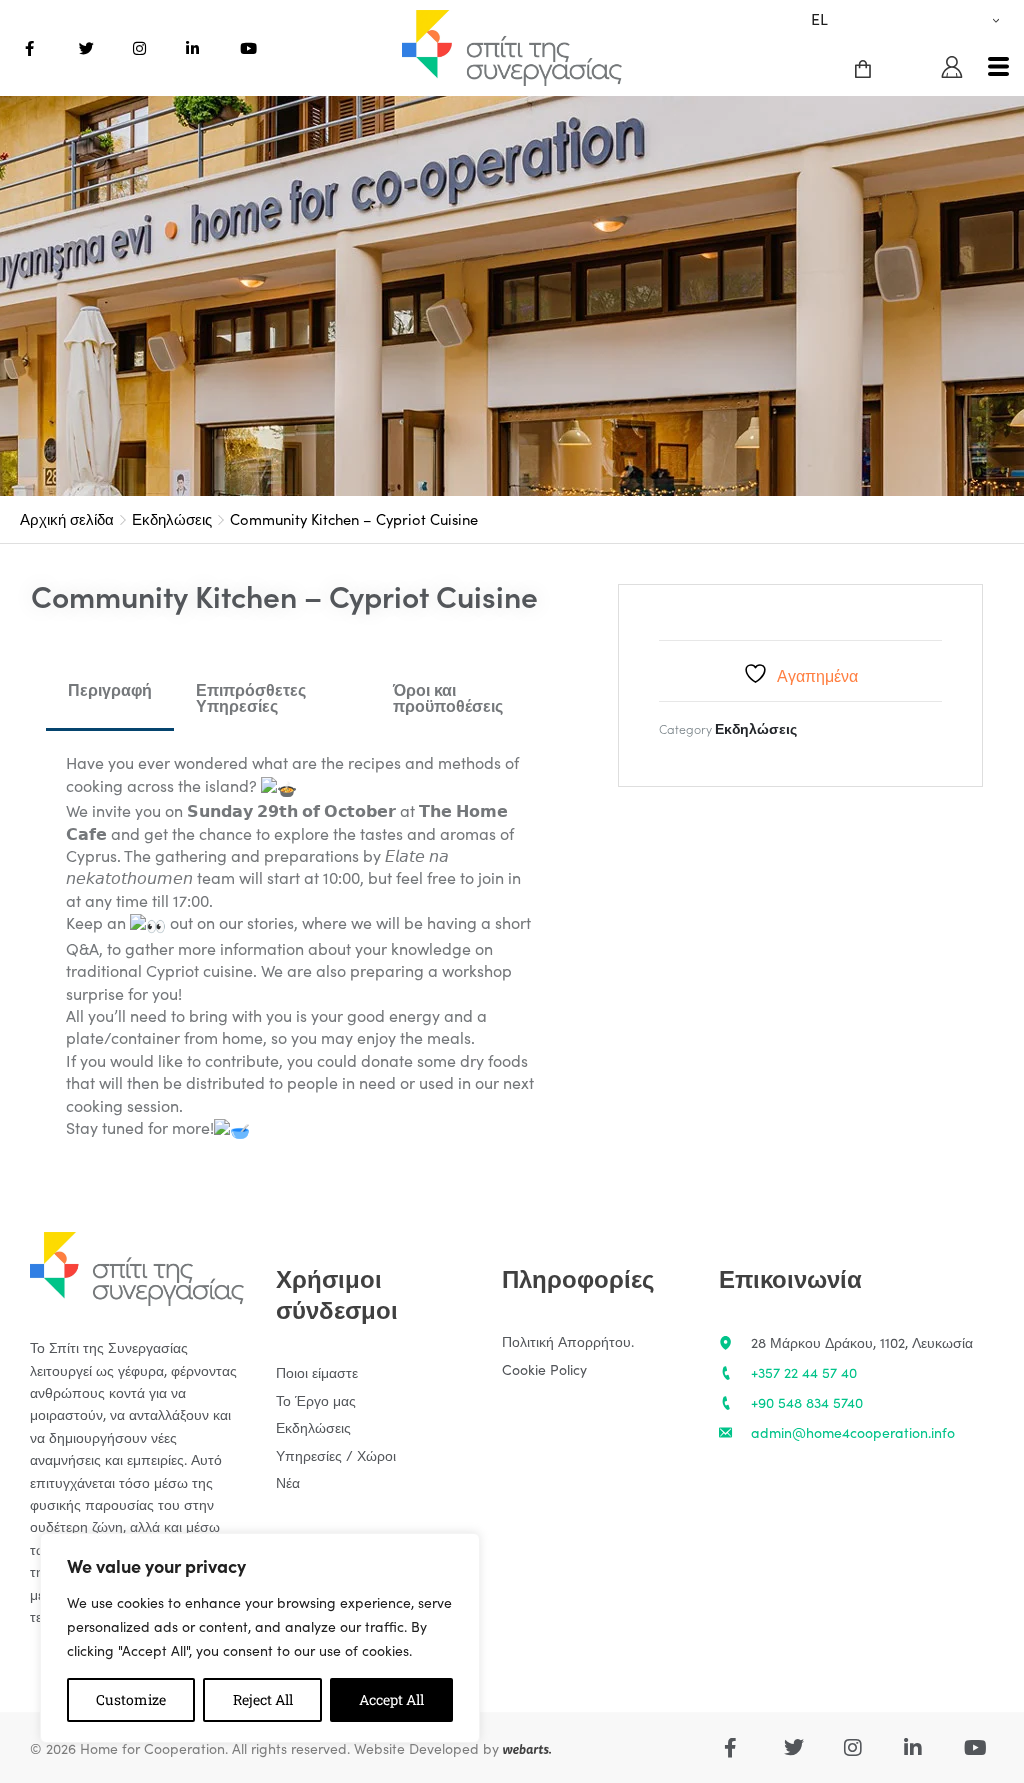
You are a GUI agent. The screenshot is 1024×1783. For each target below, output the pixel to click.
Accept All (391, 1699)
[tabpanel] (302, 946)
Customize (131, 1699)
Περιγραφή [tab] (110, 689)
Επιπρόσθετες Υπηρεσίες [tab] (251, 697)
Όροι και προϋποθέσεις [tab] (448, 697)
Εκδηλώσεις (172, 518)
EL (819, 18)
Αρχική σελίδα (67, 518)
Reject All (263, 1699)
